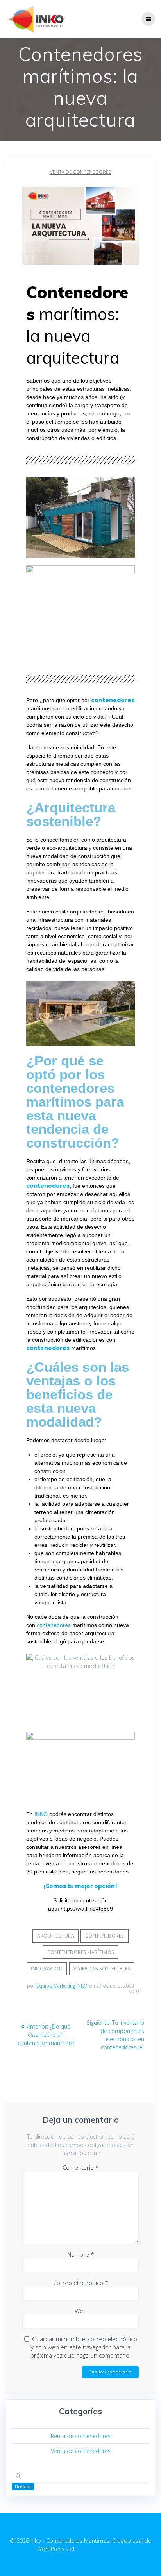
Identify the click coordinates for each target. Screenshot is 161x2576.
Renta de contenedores (81, 2436)
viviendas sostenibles (102, 1969)
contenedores (54, 1625)
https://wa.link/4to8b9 (87, 1909)
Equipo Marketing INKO (62, 1986)
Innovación (47, 1969)
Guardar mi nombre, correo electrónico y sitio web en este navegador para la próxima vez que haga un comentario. (84, 2347)
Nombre (81, 2254)
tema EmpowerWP (99, 2549)
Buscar (23, 2487)
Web (81, 2311)
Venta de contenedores (81, 172)
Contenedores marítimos (81, 1952)
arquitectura (56, 1936)
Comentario (81, 2167)
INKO (41, 1814)
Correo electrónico (81, 2283)
